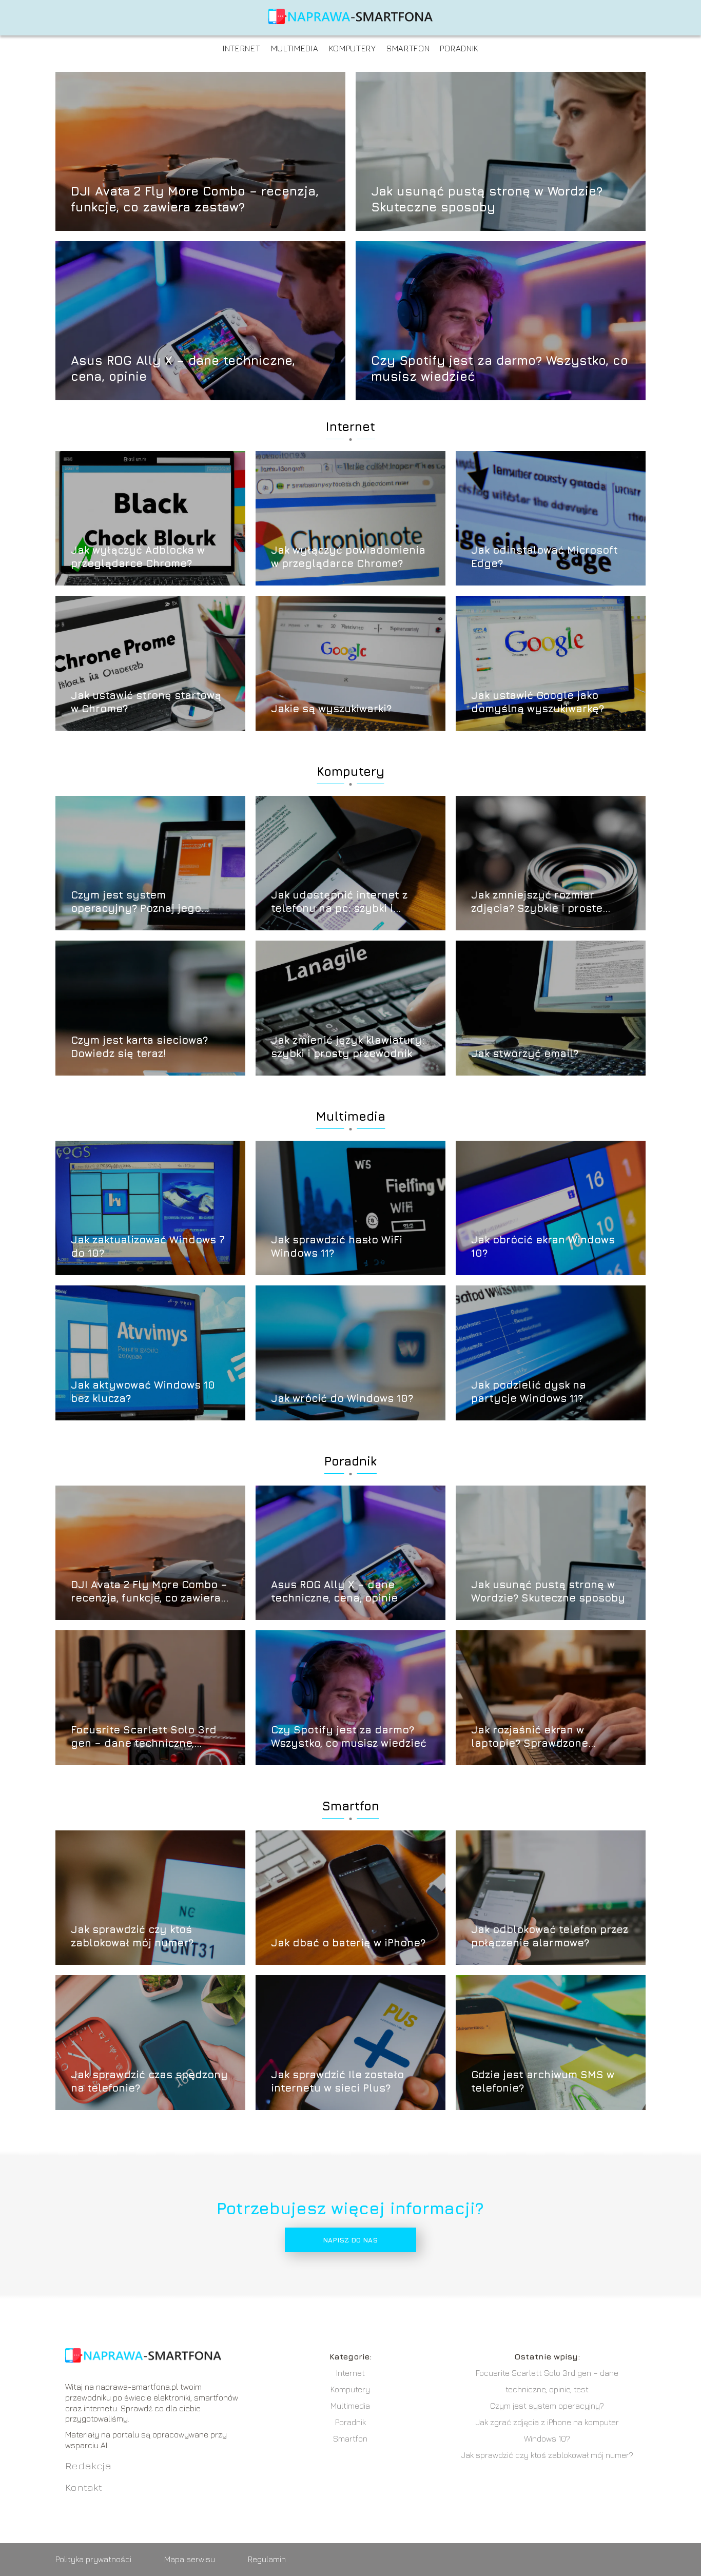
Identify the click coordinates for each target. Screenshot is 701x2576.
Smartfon (408, 48)
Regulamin (267, 2559)
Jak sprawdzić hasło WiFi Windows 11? (337, 1246)
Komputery (353, 48)
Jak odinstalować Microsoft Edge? (544, 557)
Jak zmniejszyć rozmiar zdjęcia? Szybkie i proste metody (537, 902)
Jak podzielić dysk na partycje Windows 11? (529, 1391)
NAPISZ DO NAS (350, 2240)
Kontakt (84, 2487)
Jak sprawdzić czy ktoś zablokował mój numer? (132, 1936)
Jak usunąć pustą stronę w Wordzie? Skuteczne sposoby (487, 198)
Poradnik (459, 48)
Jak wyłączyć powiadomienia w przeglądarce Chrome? (348, 557)
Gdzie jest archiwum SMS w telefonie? (543, 2081)
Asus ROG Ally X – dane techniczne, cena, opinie (183, 368)
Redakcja (88, 2465)
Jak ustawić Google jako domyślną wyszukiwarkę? (538, 702)
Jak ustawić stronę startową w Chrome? (146, 702)
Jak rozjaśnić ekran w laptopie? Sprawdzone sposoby (530, 1737)
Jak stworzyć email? (525, 1053)
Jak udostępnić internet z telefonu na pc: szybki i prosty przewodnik (339, 902)
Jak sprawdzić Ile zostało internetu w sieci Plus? (337, 2081)
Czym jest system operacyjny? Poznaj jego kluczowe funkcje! (136, 902)
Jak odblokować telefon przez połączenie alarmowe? (550, 1936)
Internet (242, 48)
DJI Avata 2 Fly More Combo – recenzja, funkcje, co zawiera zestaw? (195, 198)
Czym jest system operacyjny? (547, 2406)
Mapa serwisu (190, 2559)
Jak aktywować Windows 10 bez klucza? (143, 1391)
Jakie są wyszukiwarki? (331, 708)
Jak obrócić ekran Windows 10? (543, 1246)
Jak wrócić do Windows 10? (342, 1398)
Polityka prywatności (93, 2559)
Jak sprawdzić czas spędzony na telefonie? (149, 2081)
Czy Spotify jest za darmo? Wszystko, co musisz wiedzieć (500, 368)
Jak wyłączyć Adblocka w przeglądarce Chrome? (138, 557)
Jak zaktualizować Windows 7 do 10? (148, 1246)
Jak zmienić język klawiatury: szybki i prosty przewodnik (348, 1047)
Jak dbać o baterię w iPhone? (348, 1943)
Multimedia (295, 48)
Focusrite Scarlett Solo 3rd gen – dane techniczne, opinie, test (144, 1737)
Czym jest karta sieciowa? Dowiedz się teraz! (139, 1047)
